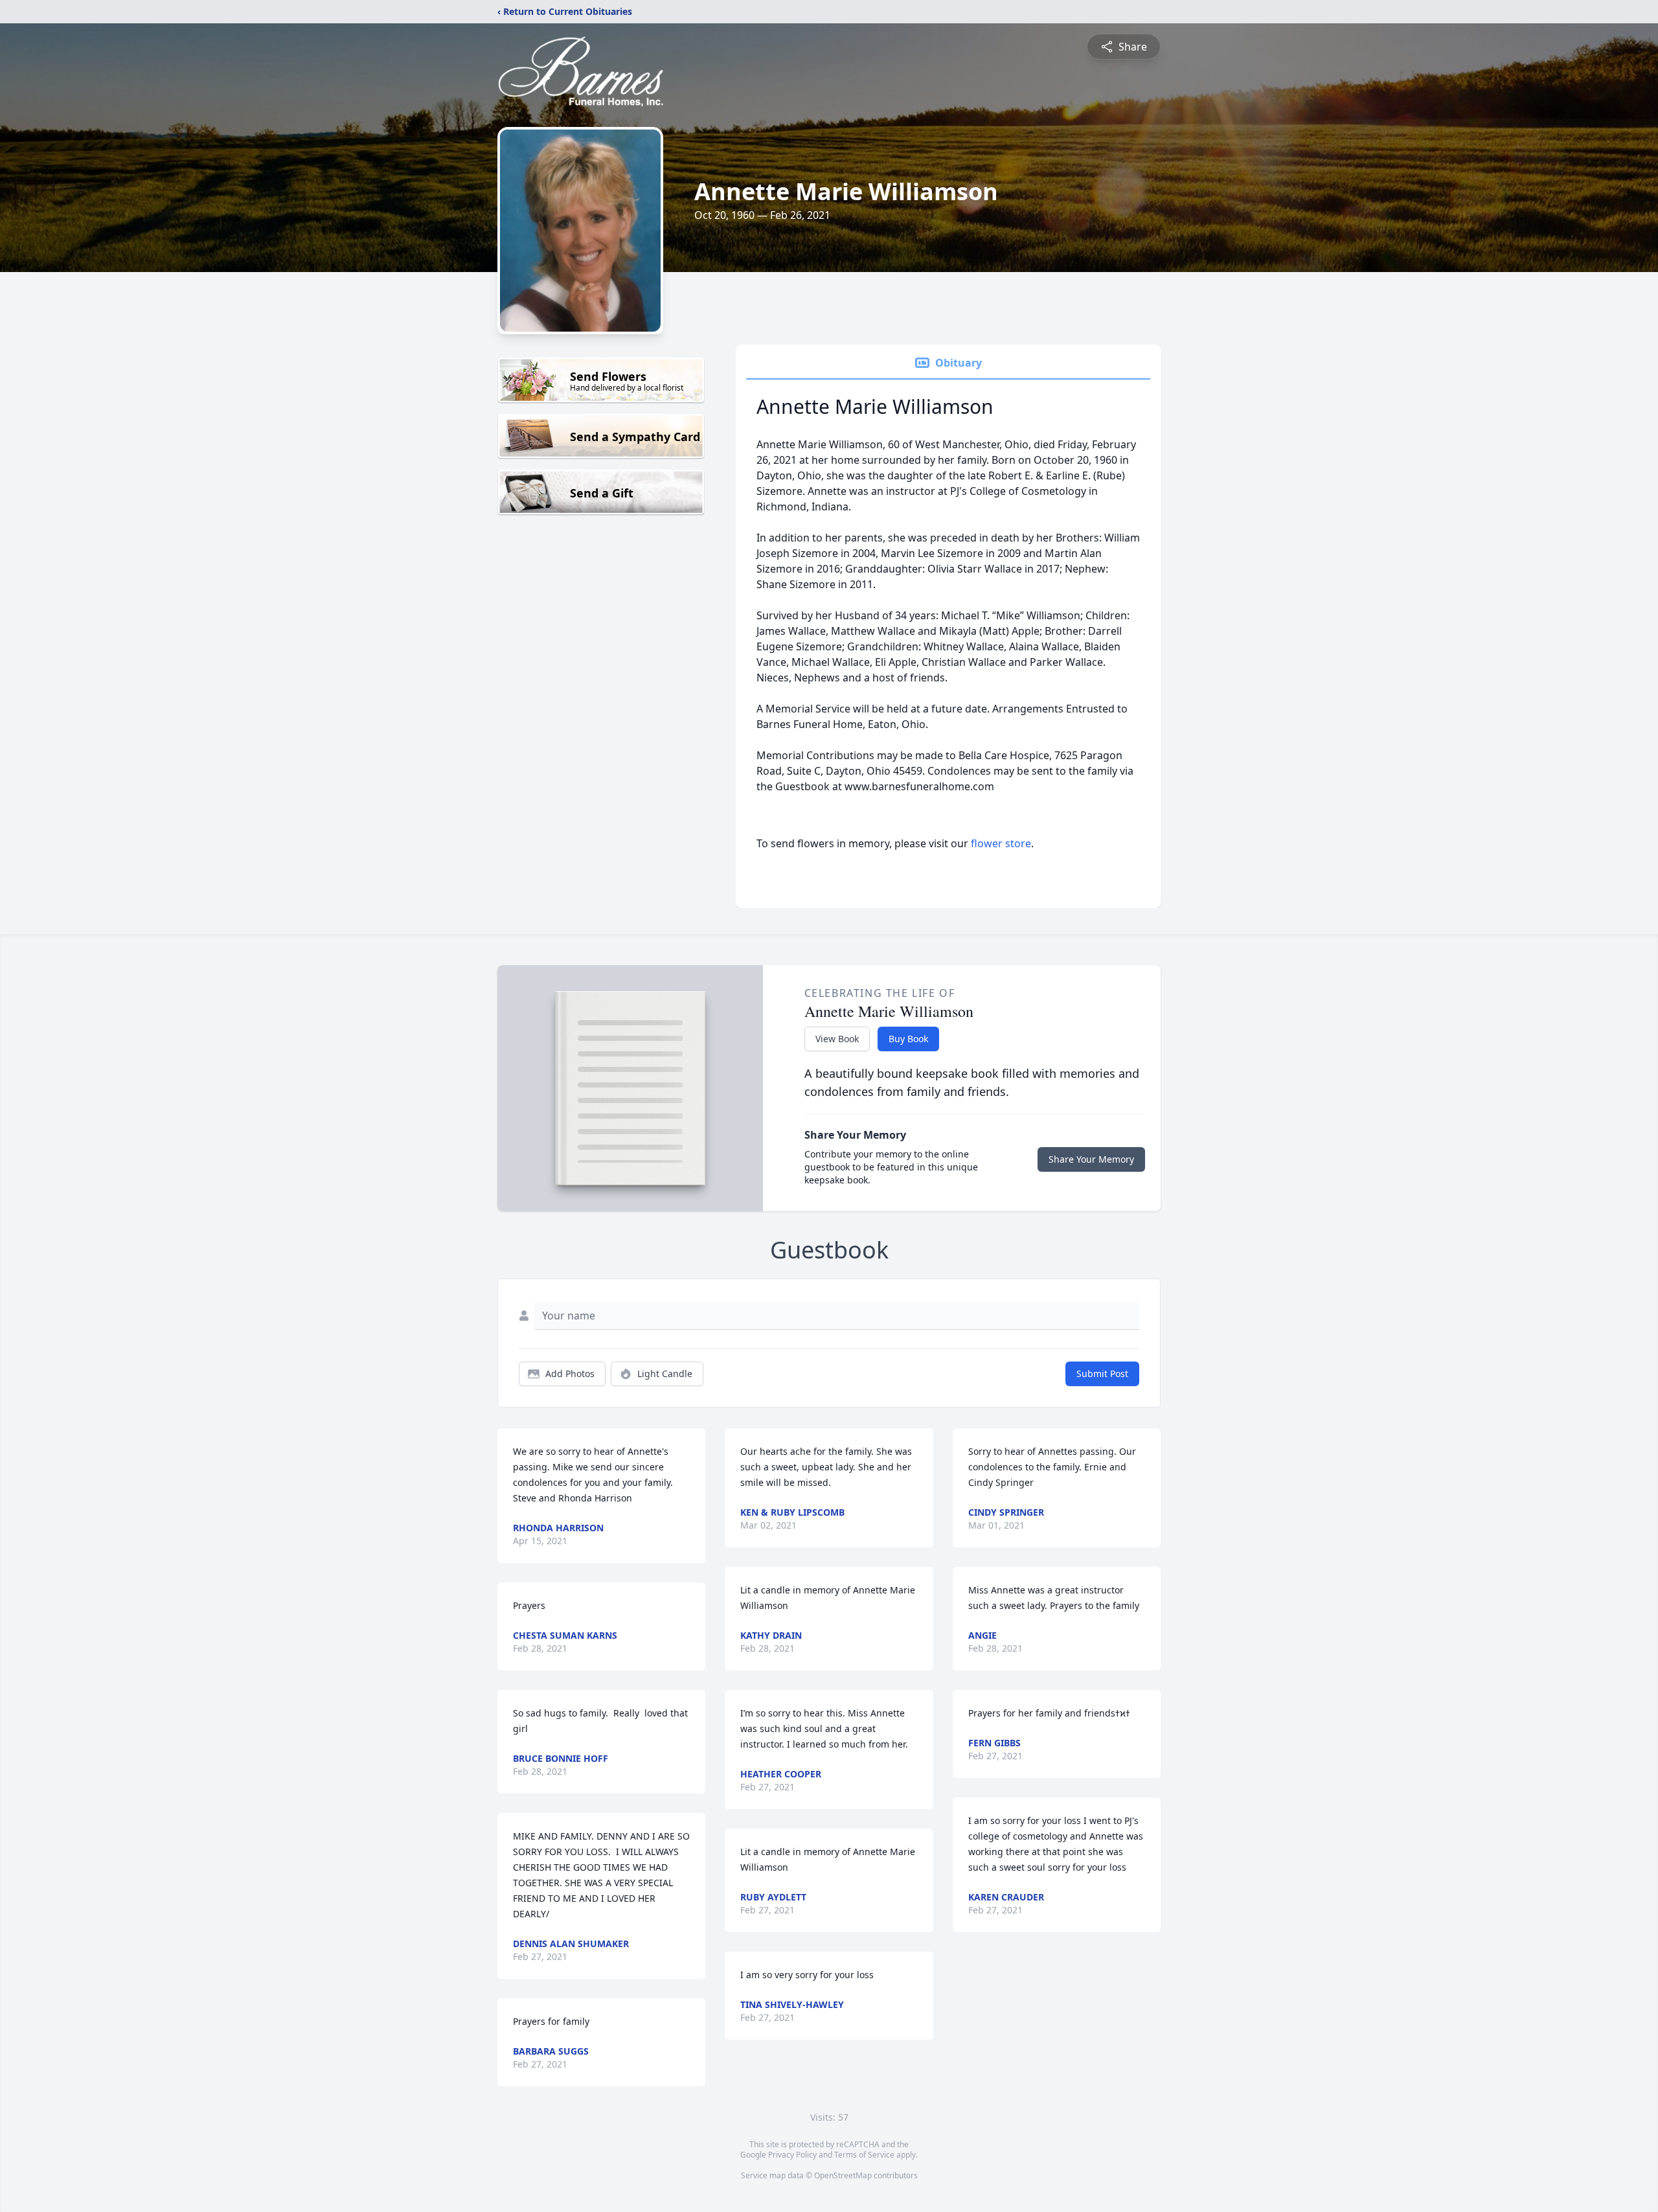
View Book (837, 1039)
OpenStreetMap (843, 2175)
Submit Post (1102, 1374)
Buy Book (908, 1039)
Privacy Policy (792, 2155)
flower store (1001, 843)
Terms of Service (864, 2155)
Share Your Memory (1091, 1159)
